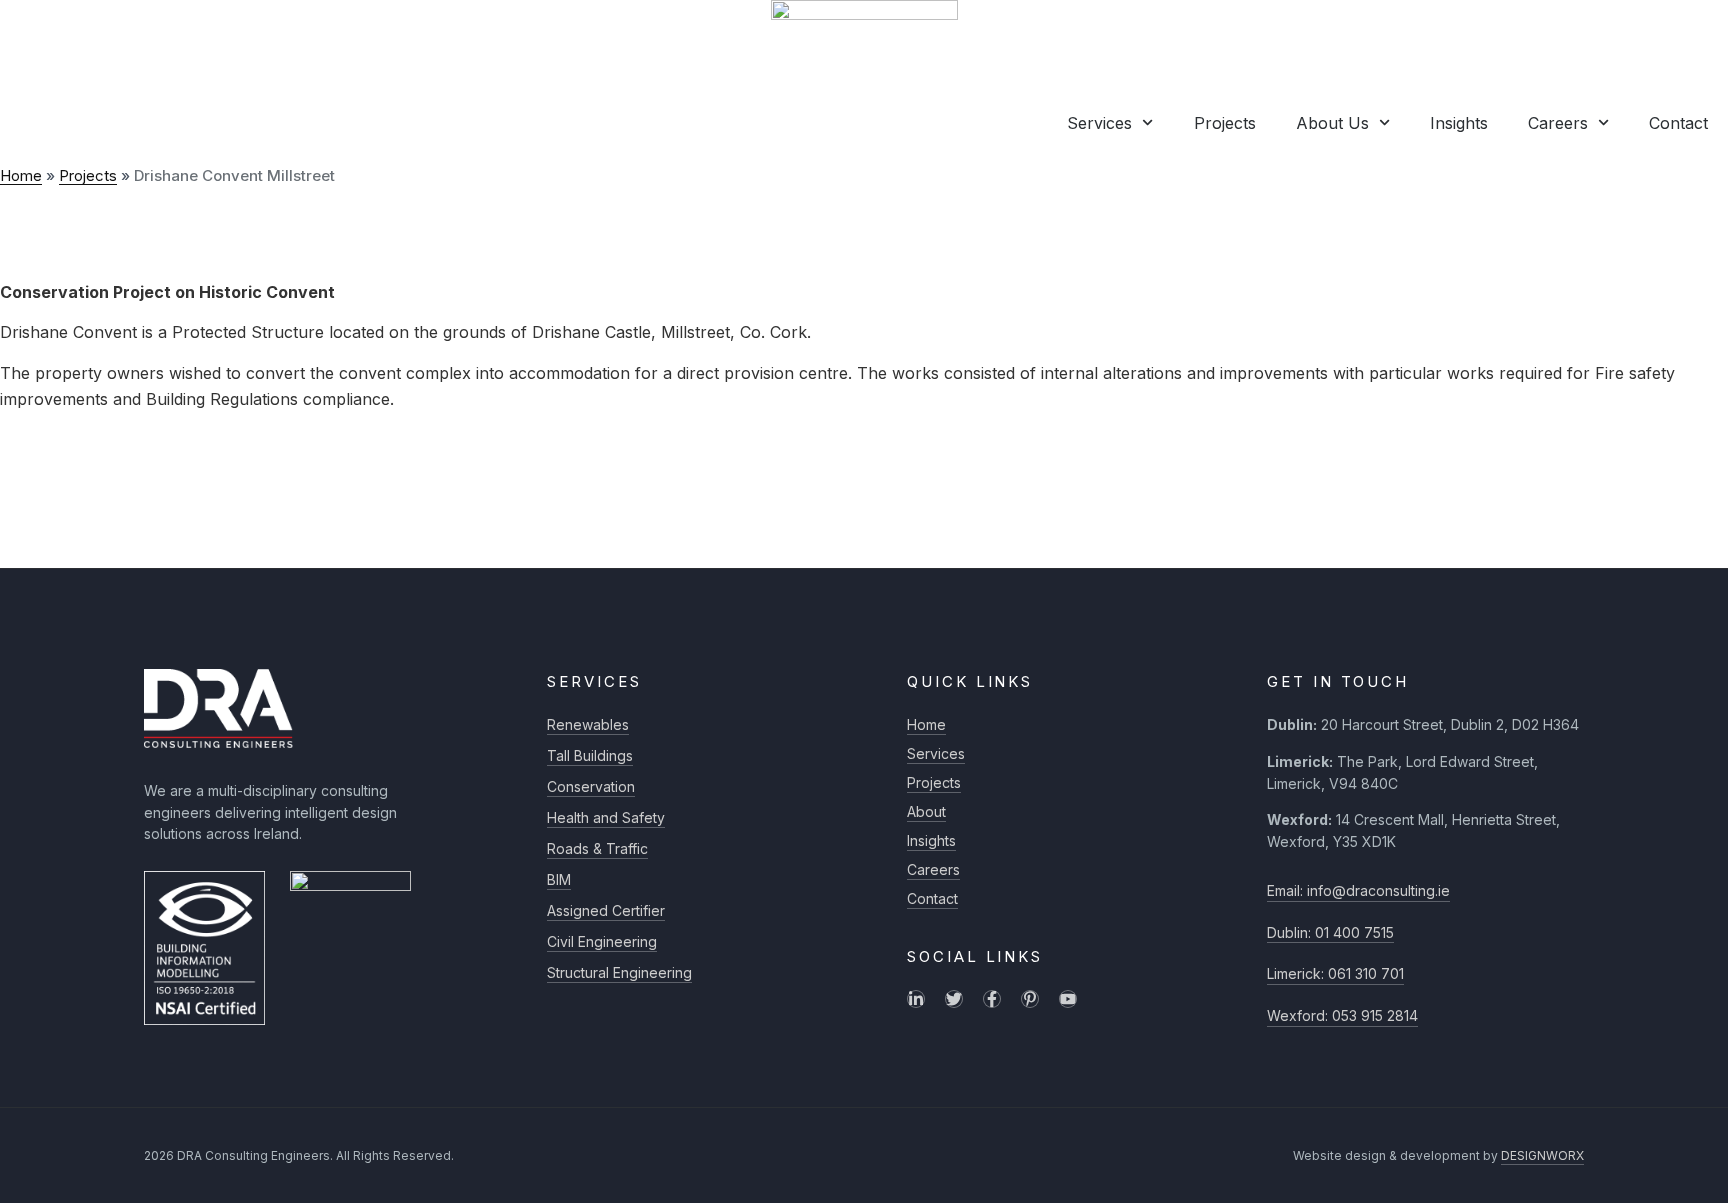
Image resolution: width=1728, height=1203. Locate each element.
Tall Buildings (590, 755)
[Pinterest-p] (1030, 999)
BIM (559, 879)
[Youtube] (1068, 999)
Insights (1459, 123)
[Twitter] (954, 999)
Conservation (591, 786)
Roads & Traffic (597, 848)
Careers (1558, 123)
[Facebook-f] (992, 999)
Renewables (588, 724)
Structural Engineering (619, 972)
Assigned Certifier (606, 910)
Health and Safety (606, 817)
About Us (1332, 123)
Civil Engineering (602, 941)
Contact (1678, 123)
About (926, 811)
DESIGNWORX (1542, 1155)
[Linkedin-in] (916, 999)
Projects (1225, 123)
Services (1099, 123)
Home (21, 175)
